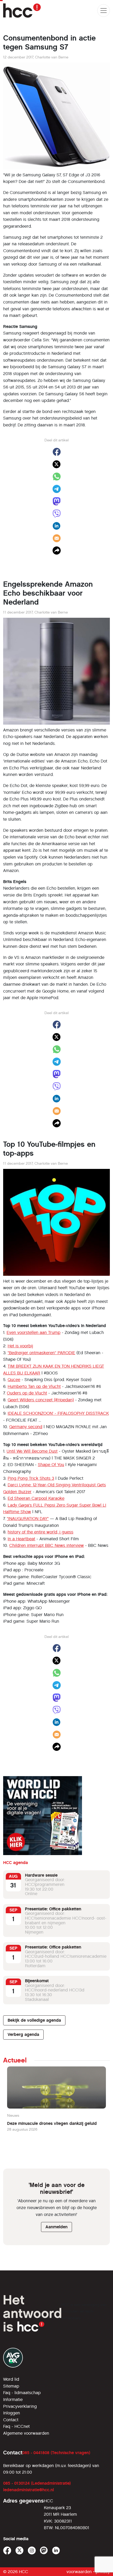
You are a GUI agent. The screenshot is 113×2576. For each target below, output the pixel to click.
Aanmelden (56, 2227)
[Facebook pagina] (7, 2551)
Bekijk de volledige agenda (34, 2020)
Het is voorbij (20, 1346)
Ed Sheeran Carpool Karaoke (36, 1498)
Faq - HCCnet (16, 2426)
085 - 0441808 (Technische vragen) (56, 2453)
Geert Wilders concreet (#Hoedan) (41, 1400)
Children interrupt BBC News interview (47, 1545)
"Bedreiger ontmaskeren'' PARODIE (41, 1353)
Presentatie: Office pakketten (53, 1909)
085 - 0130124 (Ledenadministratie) (37, 2483)
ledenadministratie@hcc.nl (29, 2490)
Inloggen (12, 2413)
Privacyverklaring (20, 2406)
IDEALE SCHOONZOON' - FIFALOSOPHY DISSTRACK (58, 1413)
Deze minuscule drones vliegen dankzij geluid (52, 2123)
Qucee (14, 1380)
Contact (11, 2420)
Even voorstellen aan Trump (34, 1332)
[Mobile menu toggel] (104, 11)
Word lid (11, 2379)
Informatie (13, 2400)
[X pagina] (20, 2551)
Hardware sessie (41, 1875)
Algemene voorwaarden (26, 2433)
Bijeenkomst (37, 1981)
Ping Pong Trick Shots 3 (31, 1478)
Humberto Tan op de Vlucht (34, 1386)
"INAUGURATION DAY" (28, 1519)
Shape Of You (51, 1465)
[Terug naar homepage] (22, 11)
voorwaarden (79, 2572)
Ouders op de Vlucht (27, 1393)
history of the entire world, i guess (40, 1532)
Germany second (26, 1427)
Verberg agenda (23, 2034)
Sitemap (11, 2386)
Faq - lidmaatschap (22, 2393)
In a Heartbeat (21, 1539)
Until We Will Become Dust (32, 1451)
